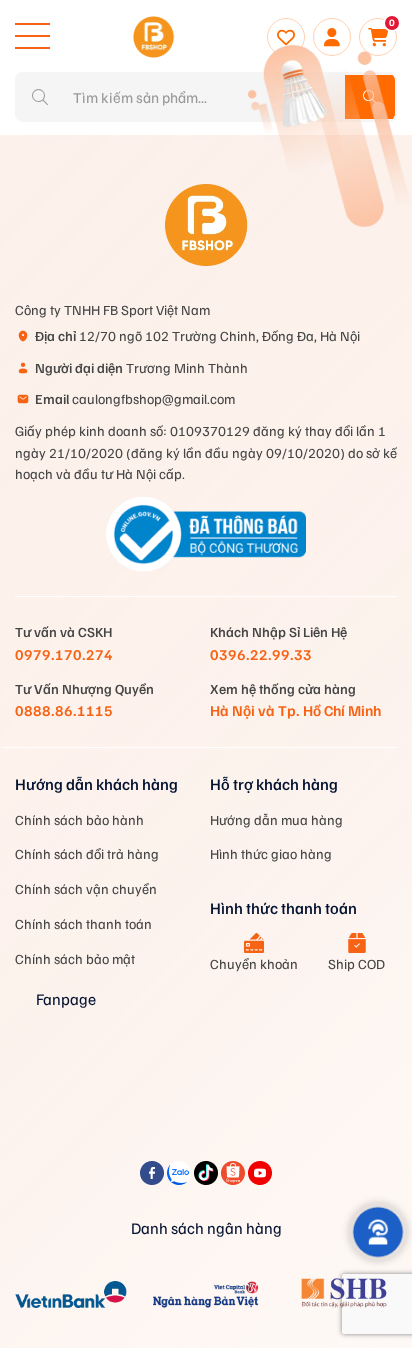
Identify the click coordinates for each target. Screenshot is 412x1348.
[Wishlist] (286, 37)
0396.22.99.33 (261, 654)
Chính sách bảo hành (79, 819)
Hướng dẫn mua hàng (276, 819)
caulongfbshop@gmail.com (135, 398)
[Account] (332, 37)
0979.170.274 (64, 654)
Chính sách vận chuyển (86, 888)
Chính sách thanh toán (83, 923)
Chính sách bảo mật (75, 958)
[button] (377, 1231)
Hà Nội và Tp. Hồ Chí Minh (295, 710)
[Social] (153, 1179)
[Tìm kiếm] (370, 97)
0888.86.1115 (64, 710)
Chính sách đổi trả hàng (87, 853)
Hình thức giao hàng (271, 853)
